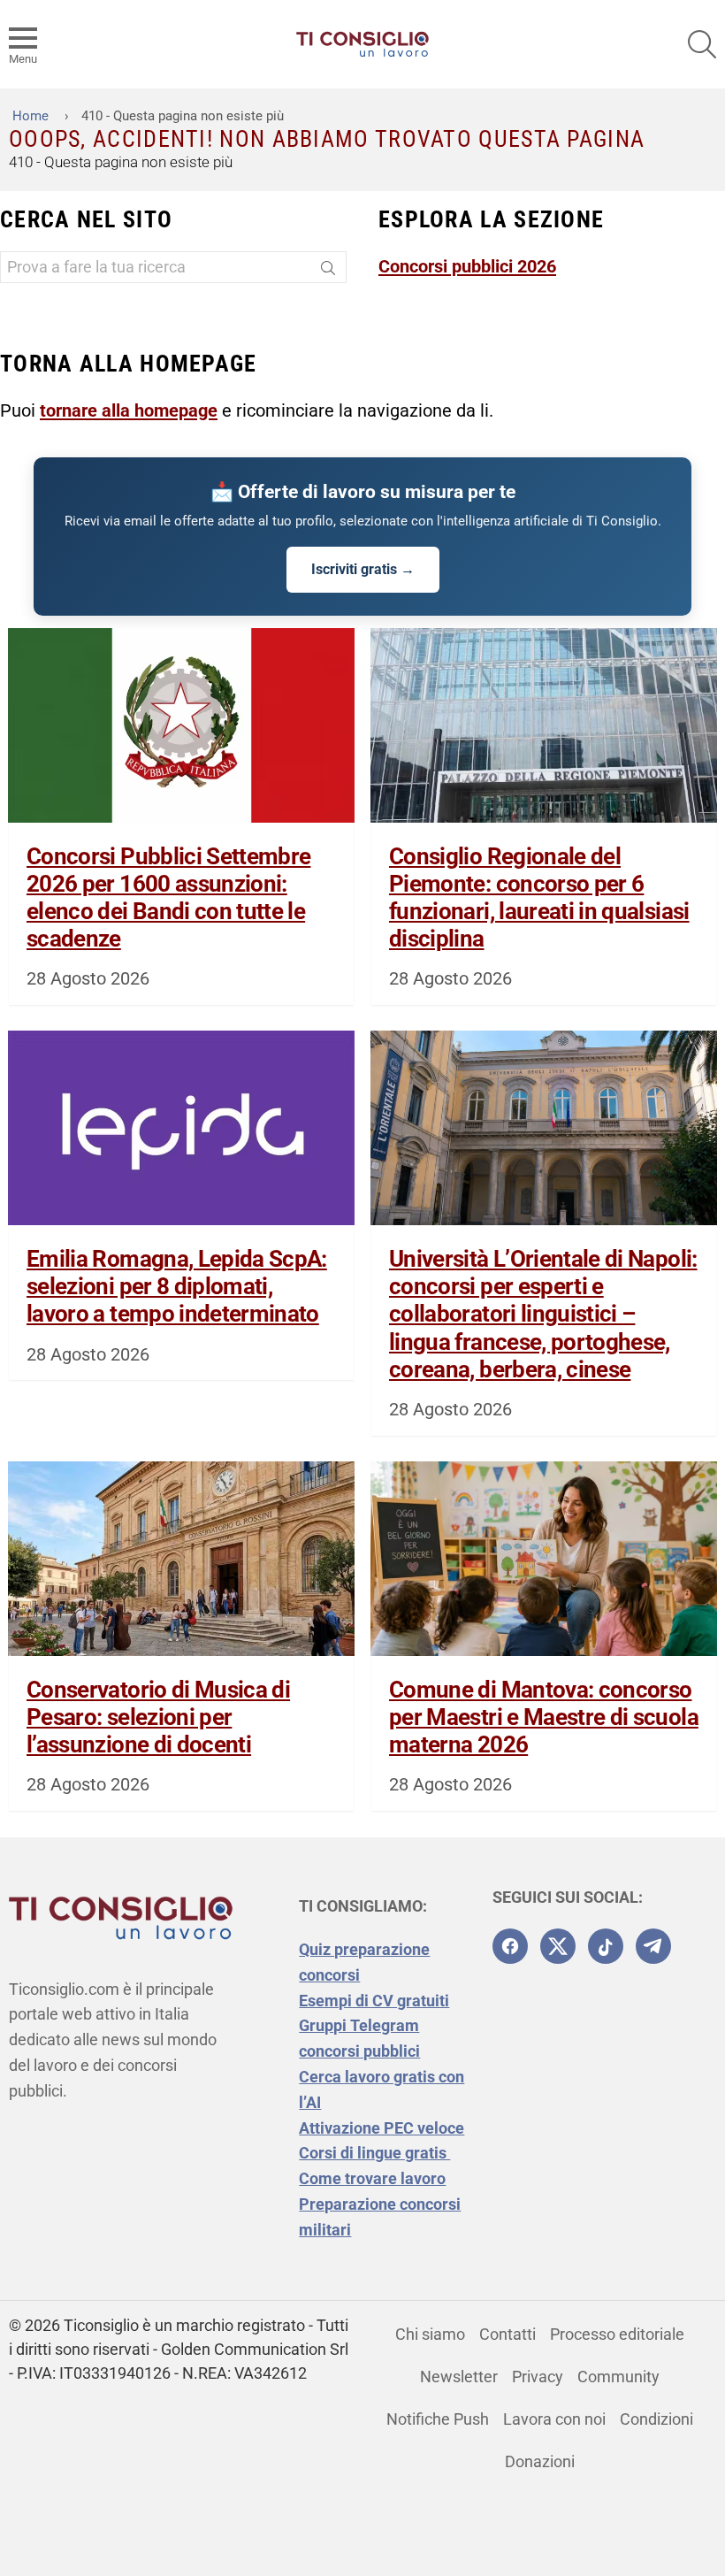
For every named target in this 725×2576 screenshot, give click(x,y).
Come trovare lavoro (372, 2178)
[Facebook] (510, 1946)
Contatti (507, 2334)
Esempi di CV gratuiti (374, 2001)
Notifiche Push (438, 2419)
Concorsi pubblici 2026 (467, 266)
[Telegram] (653, 1946)
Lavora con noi (554, 2419)
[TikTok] (606, 1946)
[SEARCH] (702, 44)
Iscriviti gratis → (363, 569)
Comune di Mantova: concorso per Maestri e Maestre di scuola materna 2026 (544, 1717)
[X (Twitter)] (558, 1946)
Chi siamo (430, 2334)
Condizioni (656, 2419)
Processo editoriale (617, 2334)
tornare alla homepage (129, 410)
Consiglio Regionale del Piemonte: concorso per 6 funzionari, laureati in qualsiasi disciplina (539, 898)
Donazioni (540, 2461)
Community (618, 2377)
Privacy (538, 2377)
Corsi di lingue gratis (374, 2153)
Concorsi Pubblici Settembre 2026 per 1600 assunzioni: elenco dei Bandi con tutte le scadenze (168, 898)
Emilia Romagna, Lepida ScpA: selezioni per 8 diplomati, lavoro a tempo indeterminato (177, 1286)
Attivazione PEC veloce (382, 2128)
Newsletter (459, 2377)
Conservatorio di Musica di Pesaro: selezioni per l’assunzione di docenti (158, 1717)
